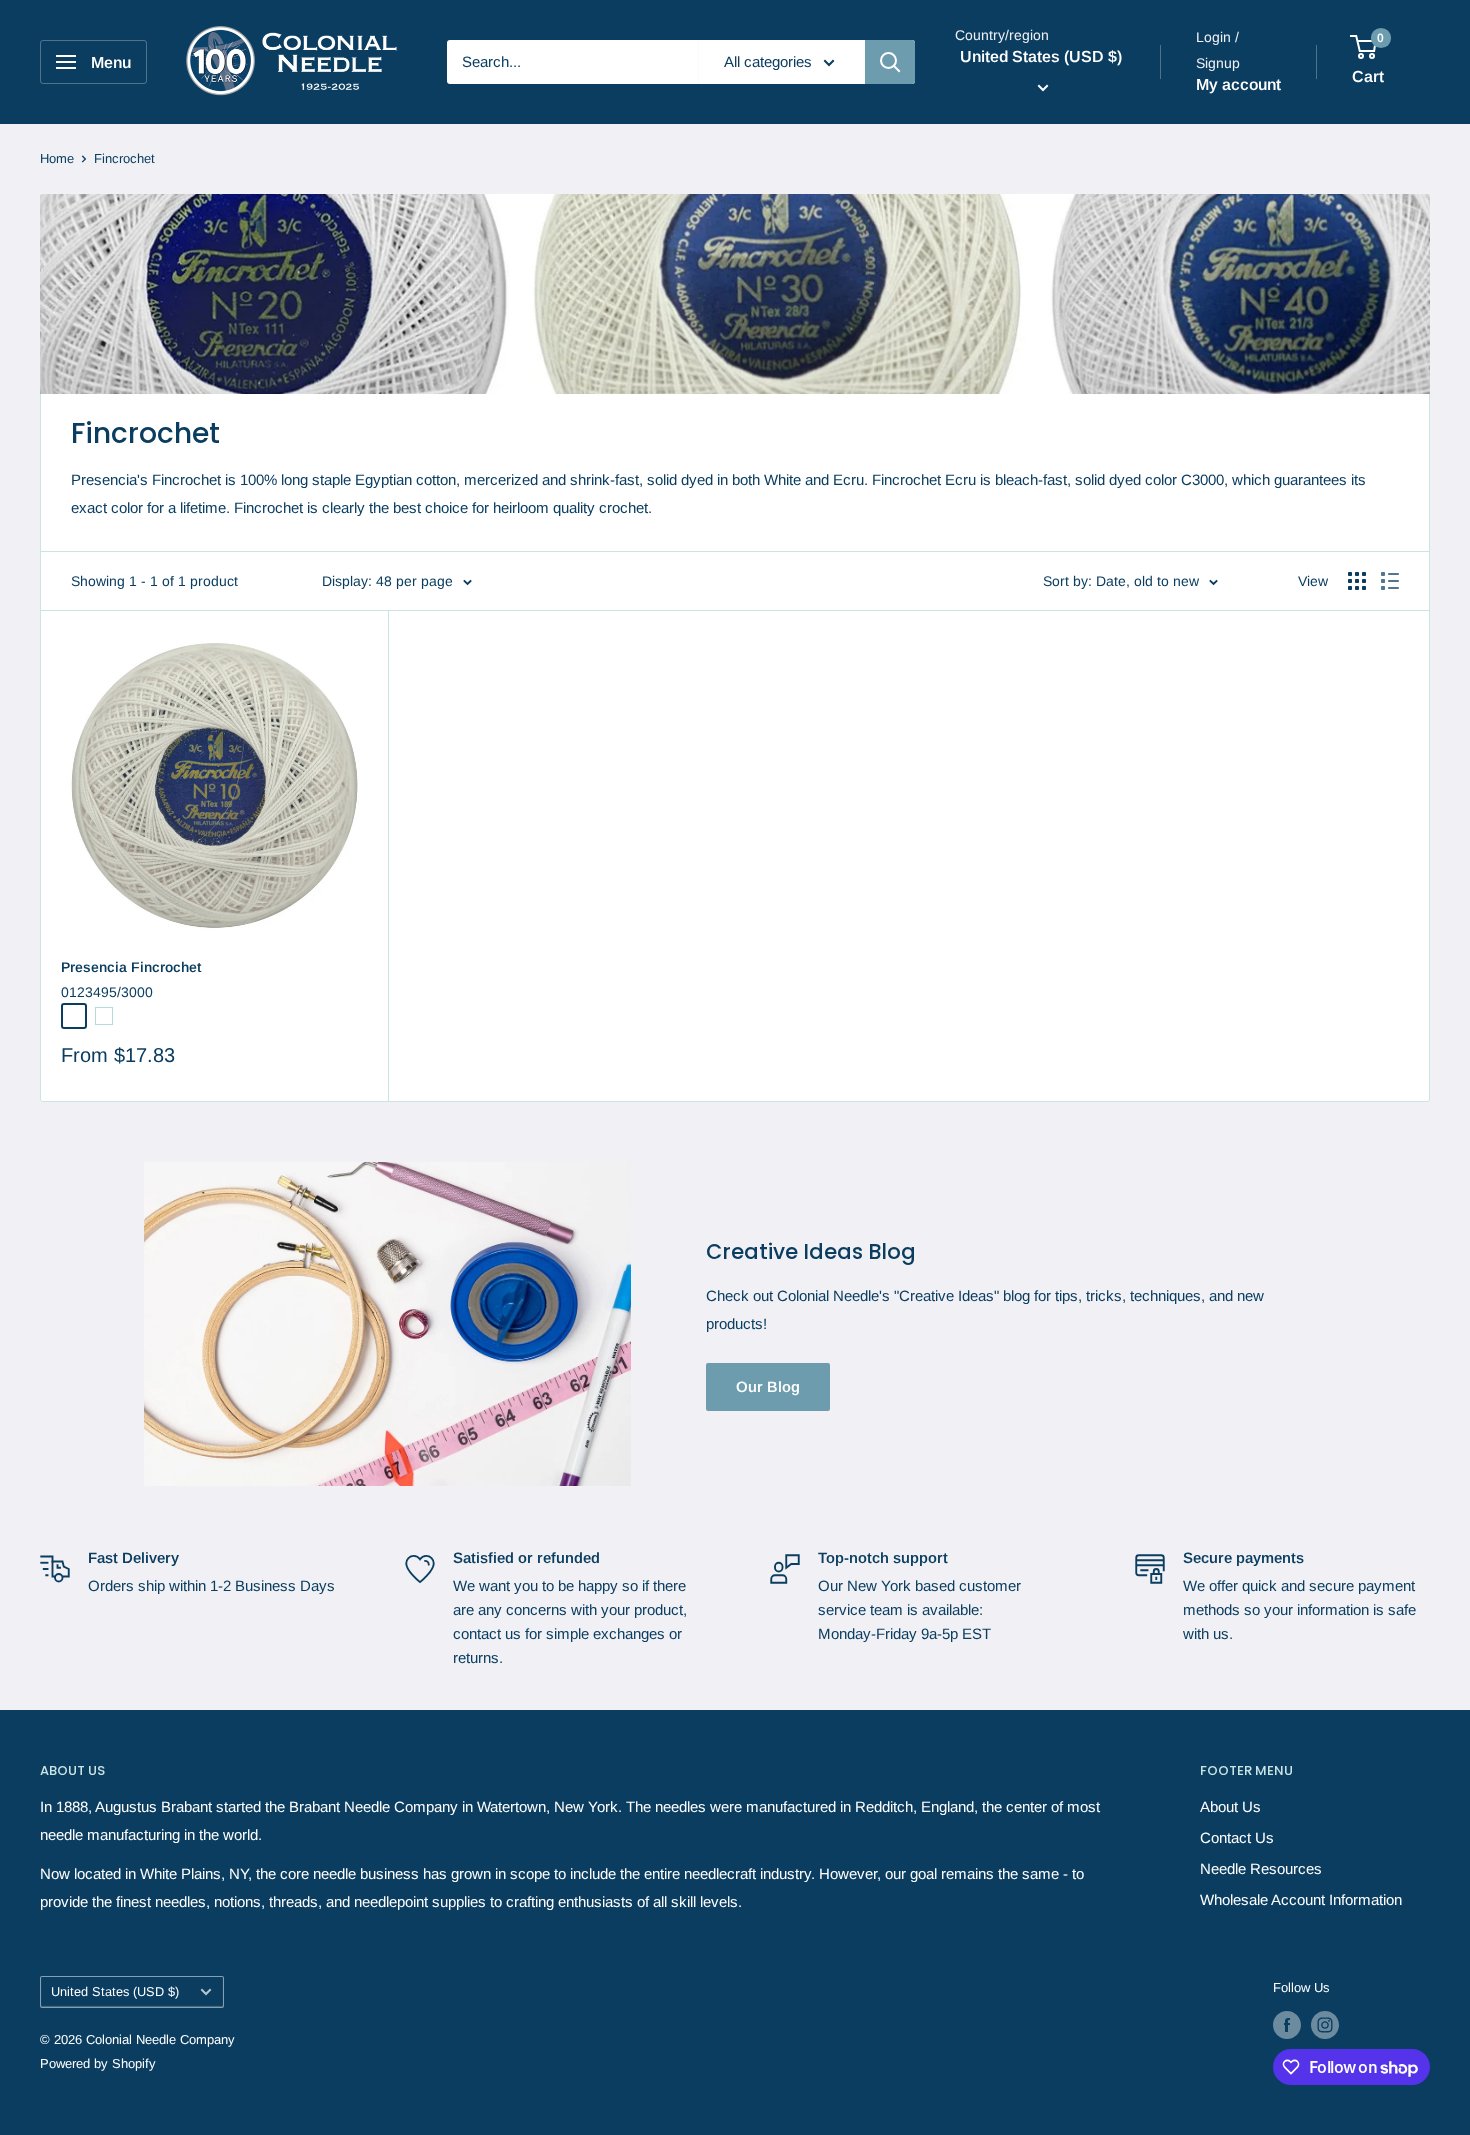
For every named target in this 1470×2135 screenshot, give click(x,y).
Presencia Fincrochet (131, 967)
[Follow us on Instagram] (1325, 2025)
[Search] (890, 62)
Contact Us (1237, 1837)
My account (1238, 84)
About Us (1230, 1806)
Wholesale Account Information (1301, 1899)
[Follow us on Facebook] (1287, 2025)
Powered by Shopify (98, 2063)
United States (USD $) (115, 1991)
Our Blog (768, 1386)
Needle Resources (1261, 1868)
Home (57, 158)
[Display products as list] (1390, 581)
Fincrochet (124, 158)
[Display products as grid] (1357, 581)
